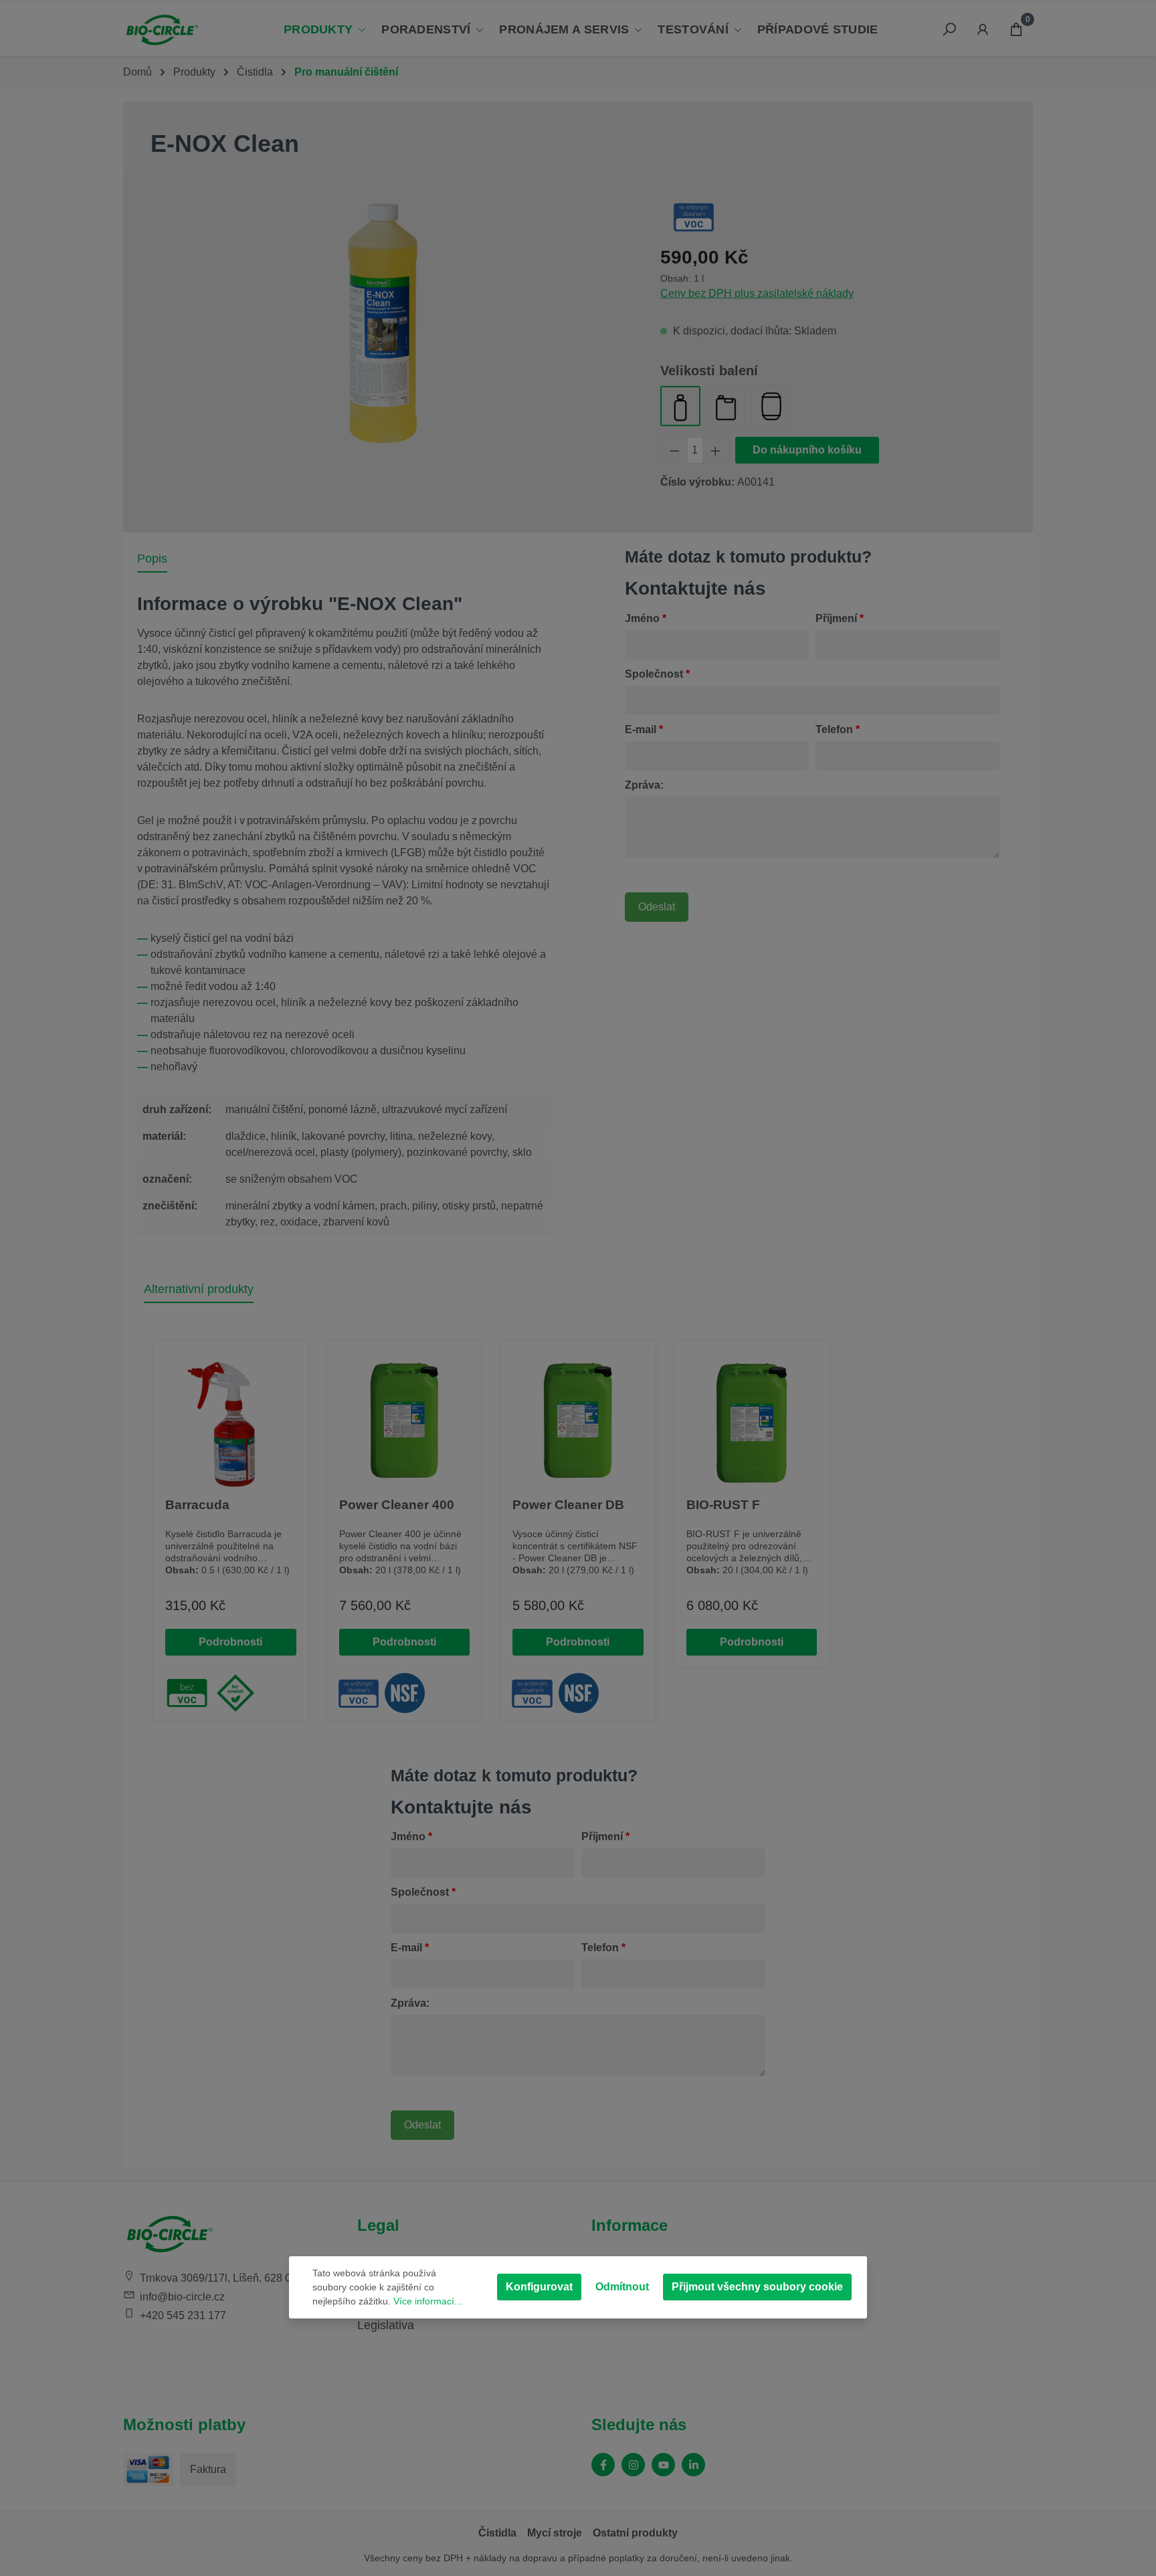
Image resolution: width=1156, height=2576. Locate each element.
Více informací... (428, 2301)
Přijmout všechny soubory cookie (757, 2287)
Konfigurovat (539, 2287)
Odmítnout (622, 2287)
